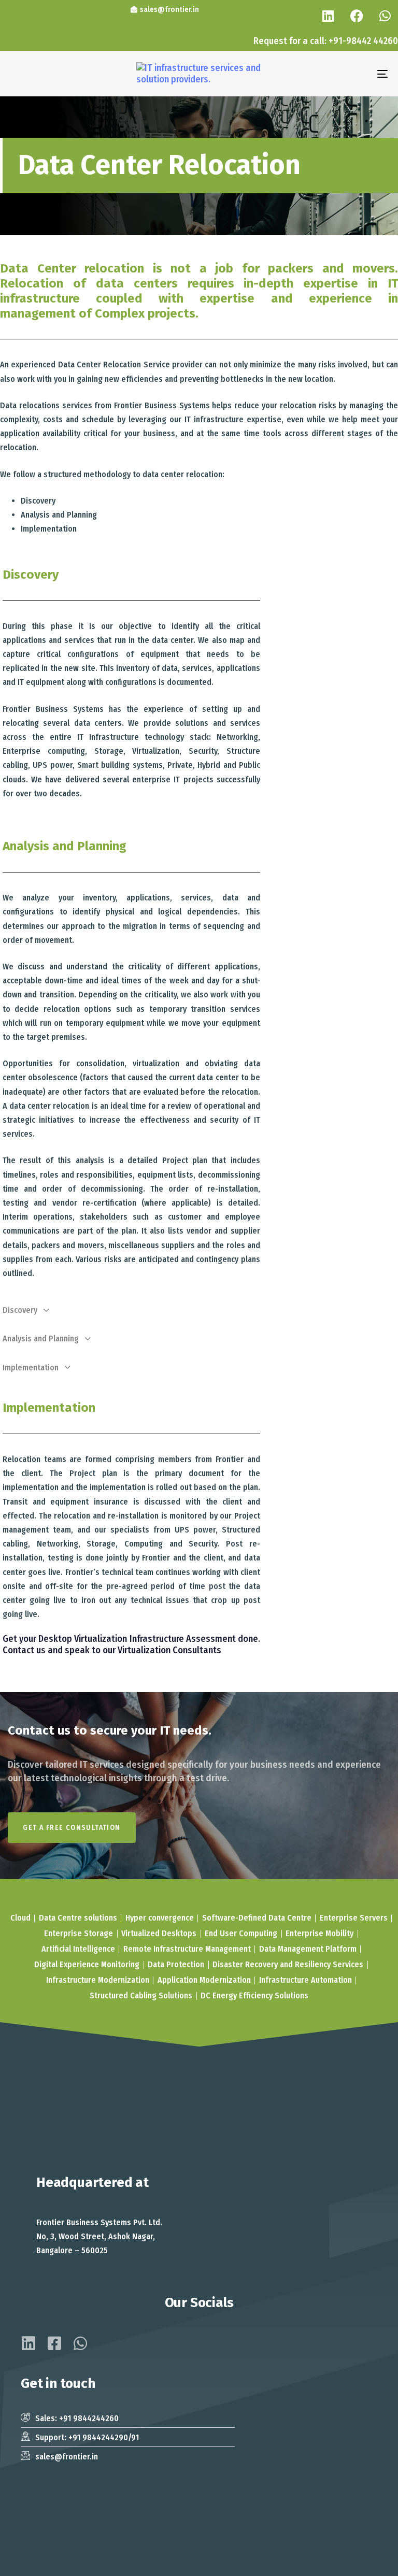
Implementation (31, 1368)
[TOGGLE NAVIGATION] (325, 74)
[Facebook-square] (54, 2343)
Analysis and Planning (41, 1339)
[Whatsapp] (385, 16)
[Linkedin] (328, 16)
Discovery (20, 1310)
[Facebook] (357, 16)
